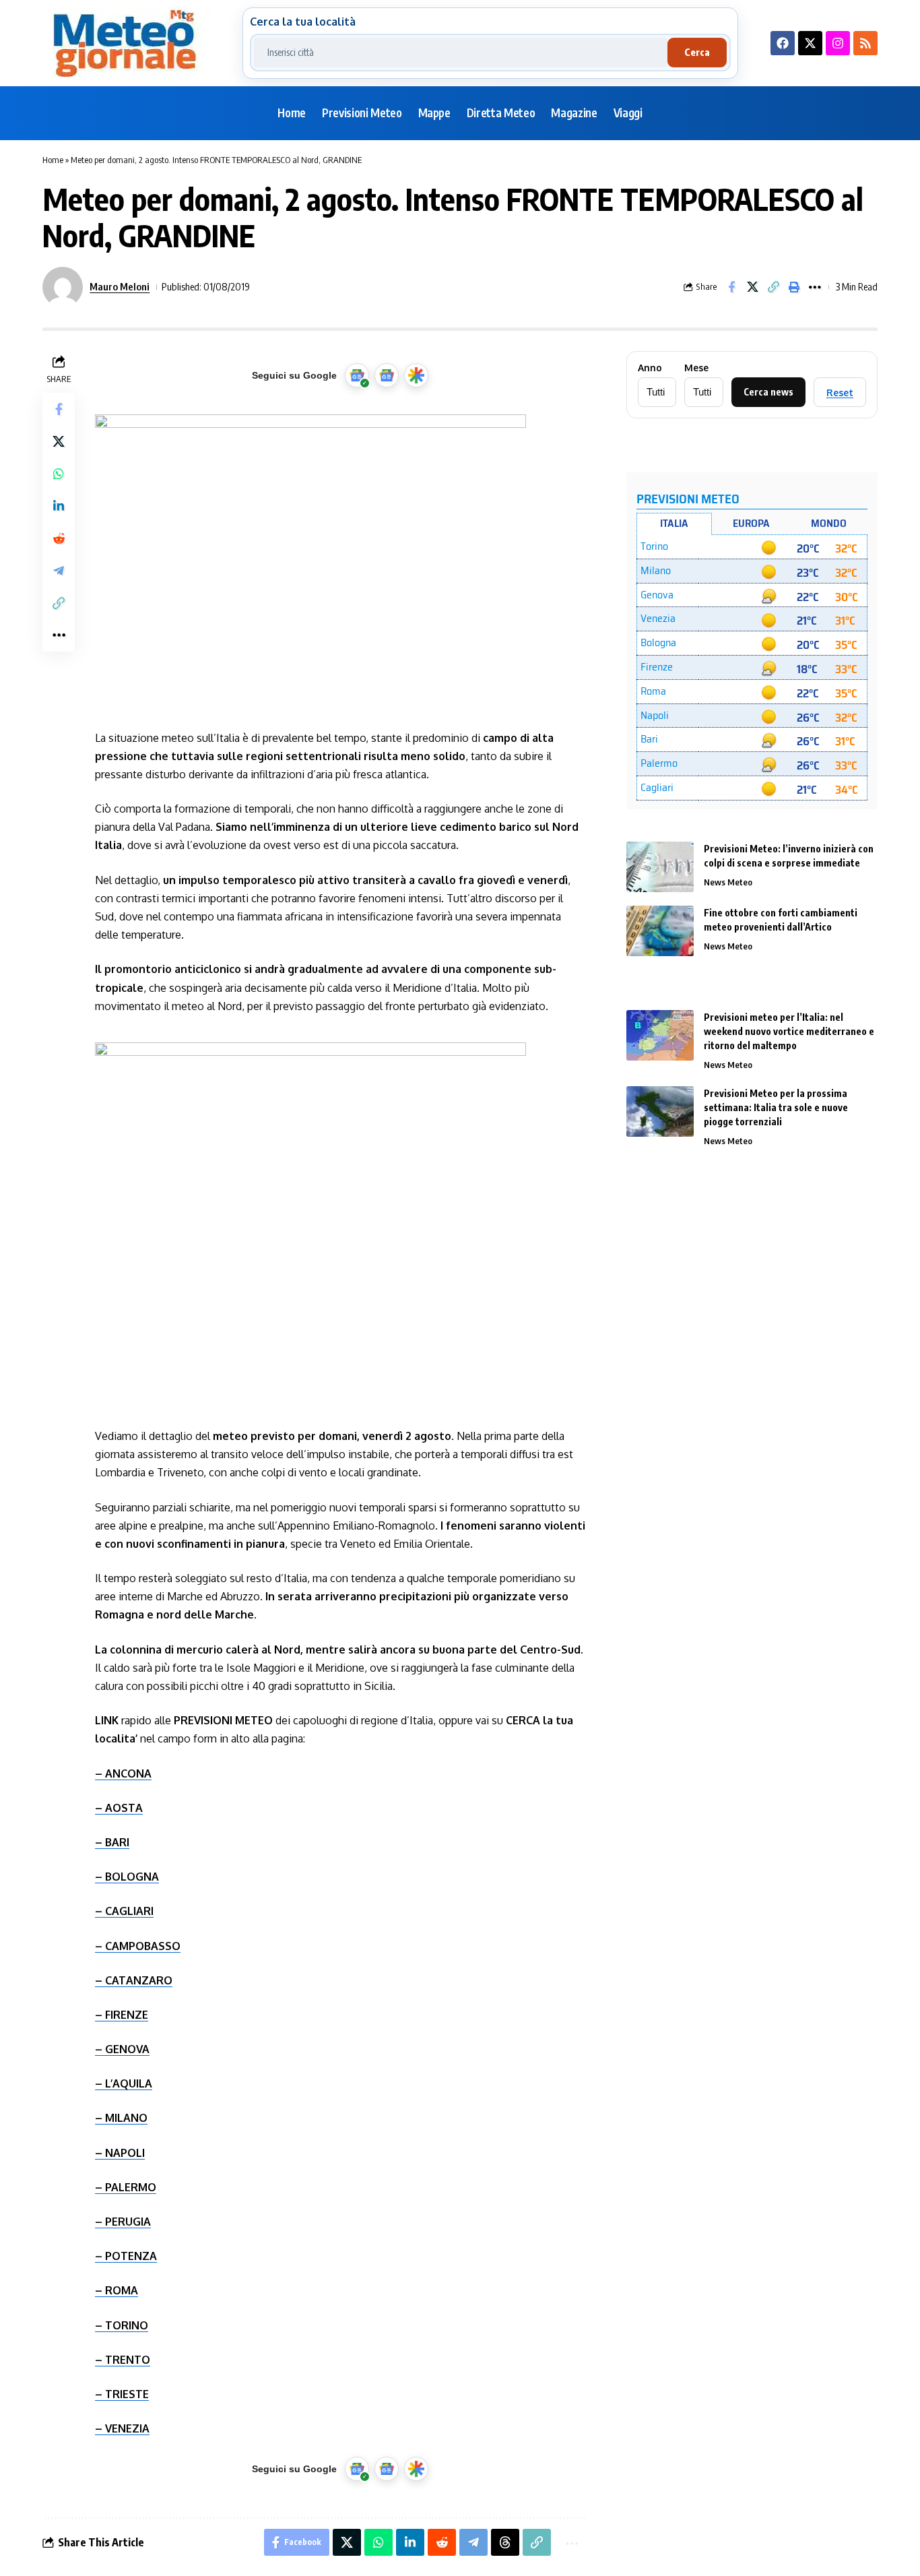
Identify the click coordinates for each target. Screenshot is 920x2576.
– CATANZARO (134, 1980)
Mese (696, 368)
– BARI (112, 1842)
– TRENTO (123, 2360)
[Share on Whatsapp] (59, 474)
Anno (650, 368)
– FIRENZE (122, 2015)
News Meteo (728, 882)
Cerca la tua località (303, 22)
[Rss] (865, 43)
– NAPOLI (120, 2153)
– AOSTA (119, 1808)
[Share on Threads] (505, 2542)
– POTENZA (126, 2256)
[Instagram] (838, 43)
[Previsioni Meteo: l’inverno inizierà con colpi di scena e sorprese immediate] (660, 867)
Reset (840, 392)
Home (53, 160)
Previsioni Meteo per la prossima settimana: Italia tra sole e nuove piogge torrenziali (776, 1107)
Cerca (697, 52)
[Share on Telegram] (59, 571)
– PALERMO (126, 2187)
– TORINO (122, 2325)
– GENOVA (122, 2049)
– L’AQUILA (124, 2083)
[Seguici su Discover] (416, 375)
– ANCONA (123, 1773)
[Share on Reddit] (59, 538)
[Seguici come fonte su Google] (357, 375)
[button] (773, 287)
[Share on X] (752, 287)
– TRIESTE (122, 2394)
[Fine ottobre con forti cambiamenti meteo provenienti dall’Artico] (660, 931)
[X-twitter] (810, 43)
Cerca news (768, 392)
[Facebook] (783, 43)
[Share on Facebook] (731, 287)
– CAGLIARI (124, 1911)
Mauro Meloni (120, 286)
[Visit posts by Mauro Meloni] (63, 287)
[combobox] (461, 53)
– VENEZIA (122, 2428)
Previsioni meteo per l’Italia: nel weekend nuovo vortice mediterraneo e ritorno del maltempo (789, 1031)
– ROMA (117, 2290)
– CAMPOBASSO (138, 1946)
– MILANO (121, 2118)
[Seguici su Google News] (387, 375)
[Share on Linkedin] (59, 506)
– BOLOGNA (127, 1877)
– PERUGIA (123, 2222)
